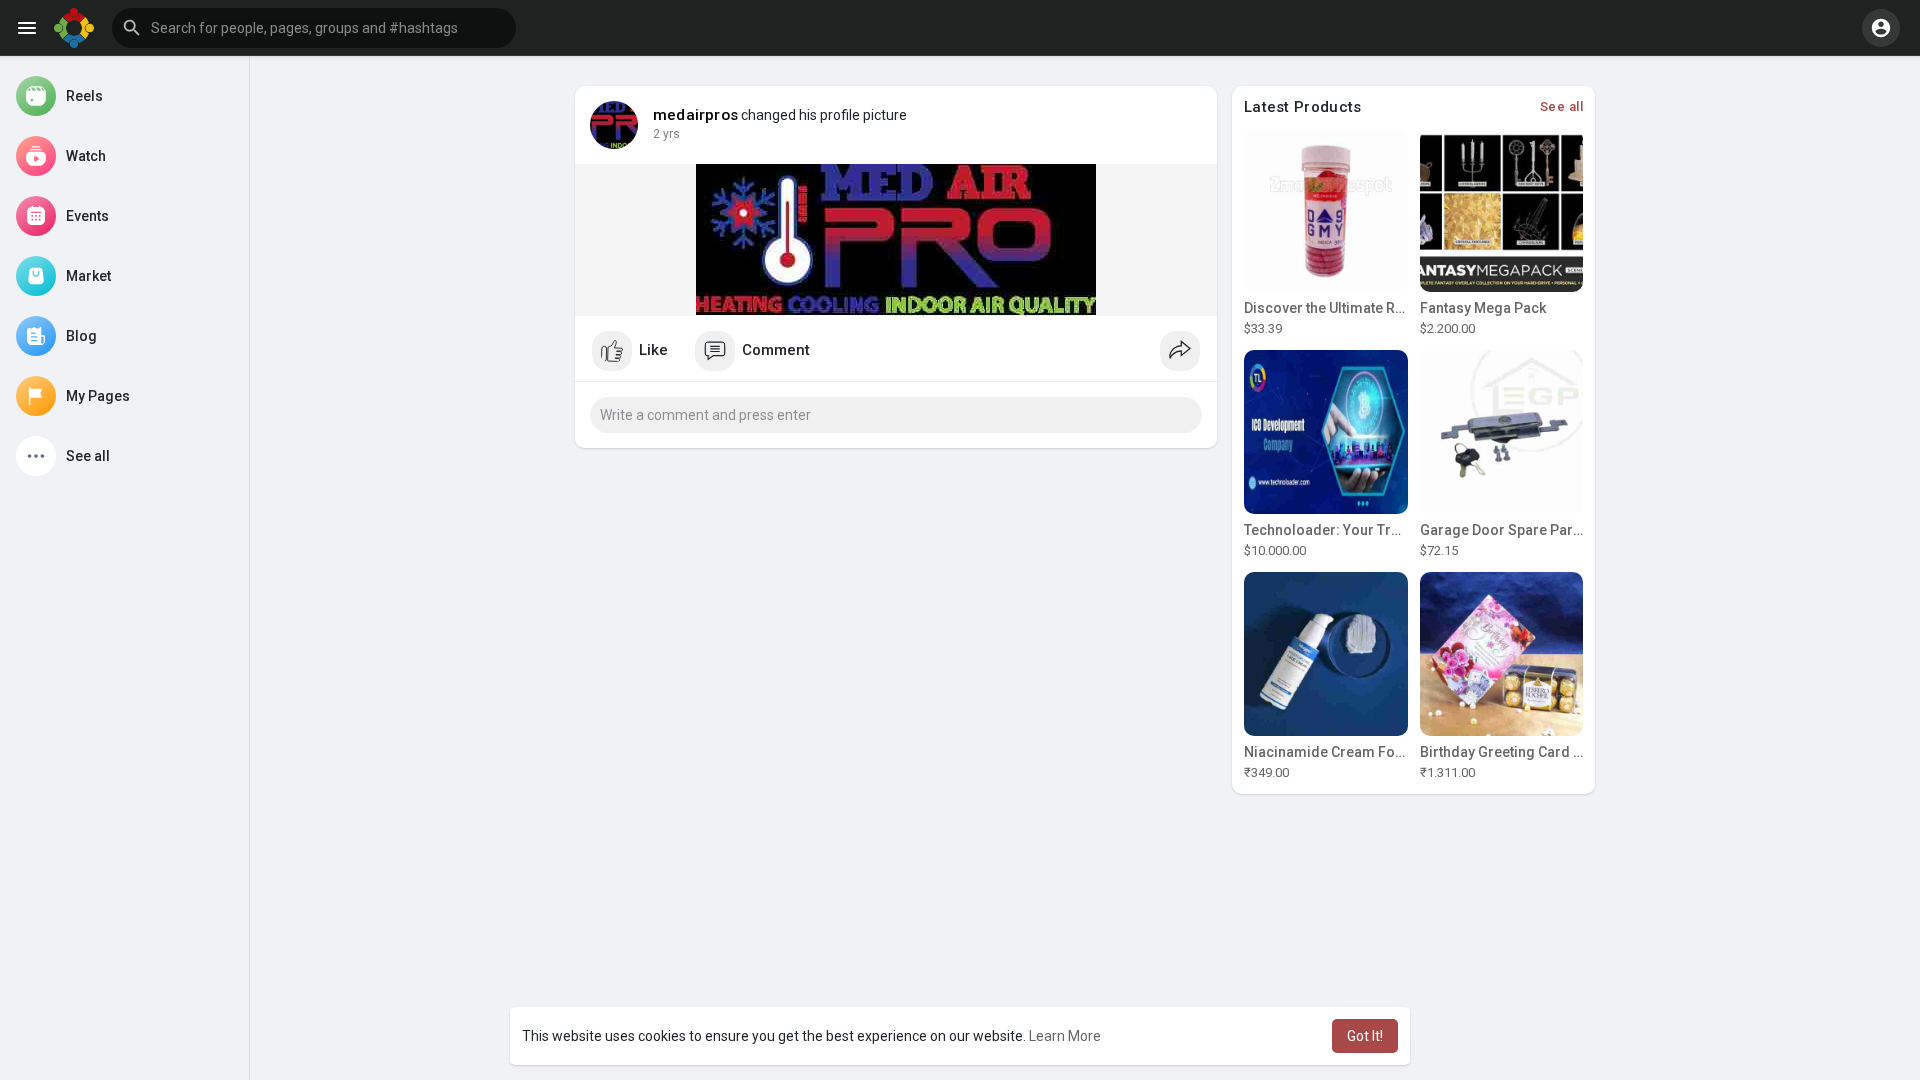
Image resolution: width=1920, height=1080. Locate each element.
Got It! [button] (1365, 1036)
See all (1562, 106)
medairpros (695, 115)
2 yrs (666, 134)
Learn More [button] (1065, 1036)
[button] (314, 28)
